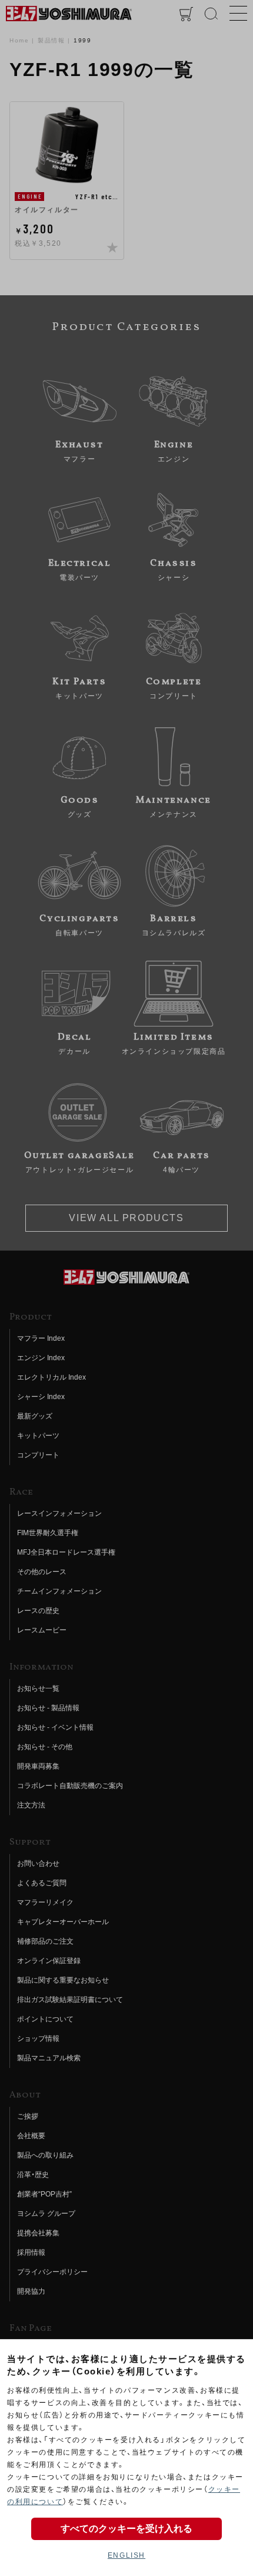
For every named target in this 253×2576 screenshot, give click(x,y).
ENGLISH (126, 2555)
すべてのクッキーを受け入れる (126, 2529)
